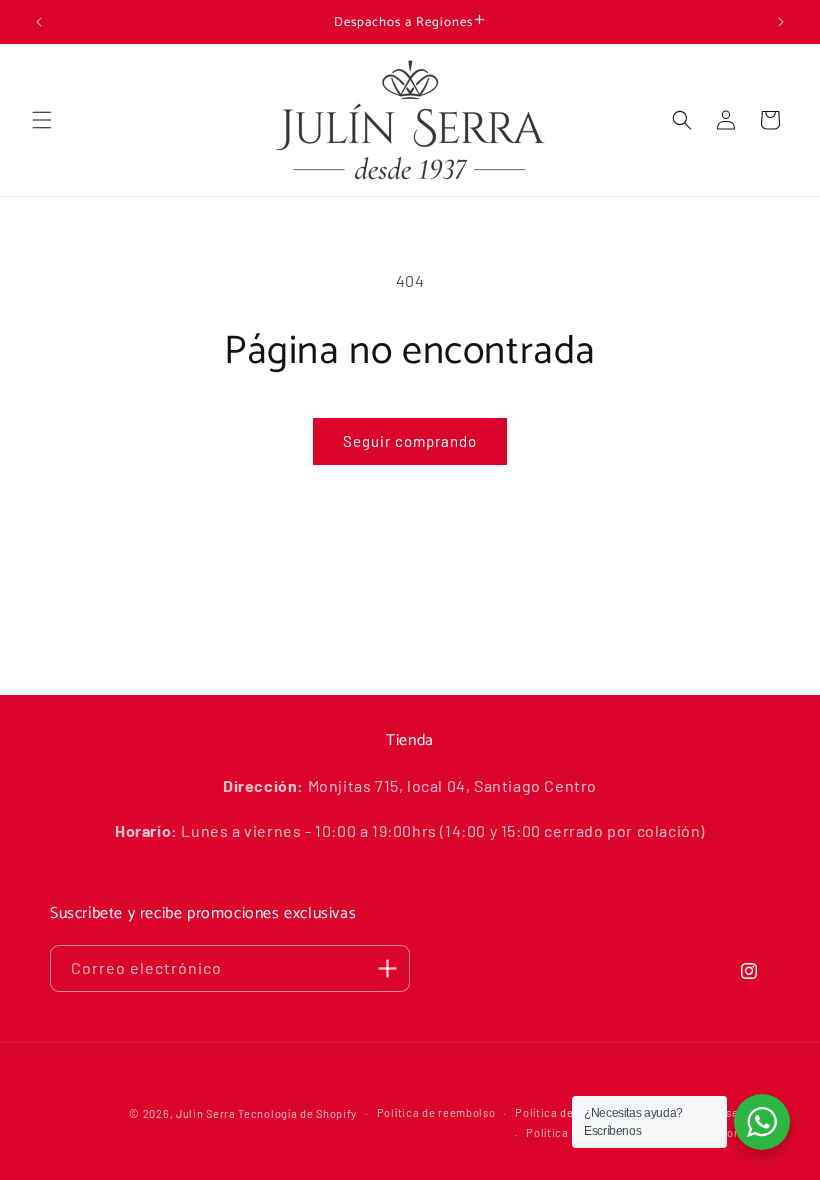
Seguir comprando (410, 441)
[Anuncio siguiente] (781, 22)
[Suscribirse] (387, 968)
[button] (42, 120)
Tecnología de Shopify (297, 1113)
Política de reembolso (436, 1112)
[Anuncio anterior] (39, 22)
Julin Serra (206, 1113)
